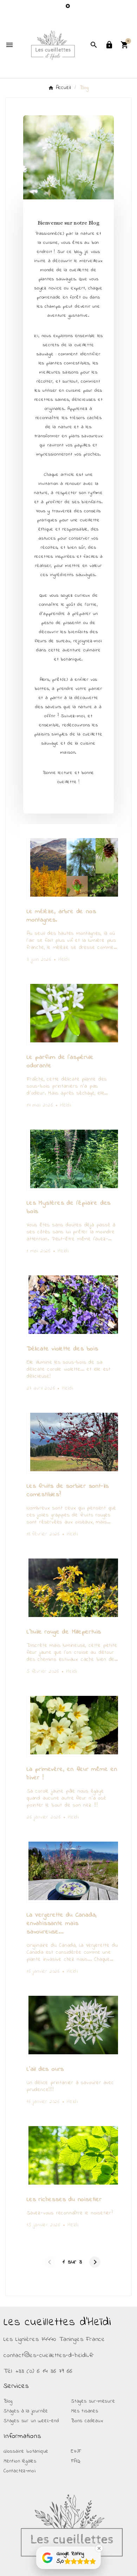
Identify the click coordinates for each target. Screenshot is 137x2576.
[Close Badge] (99, 2548)
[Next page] (95, 2262)
